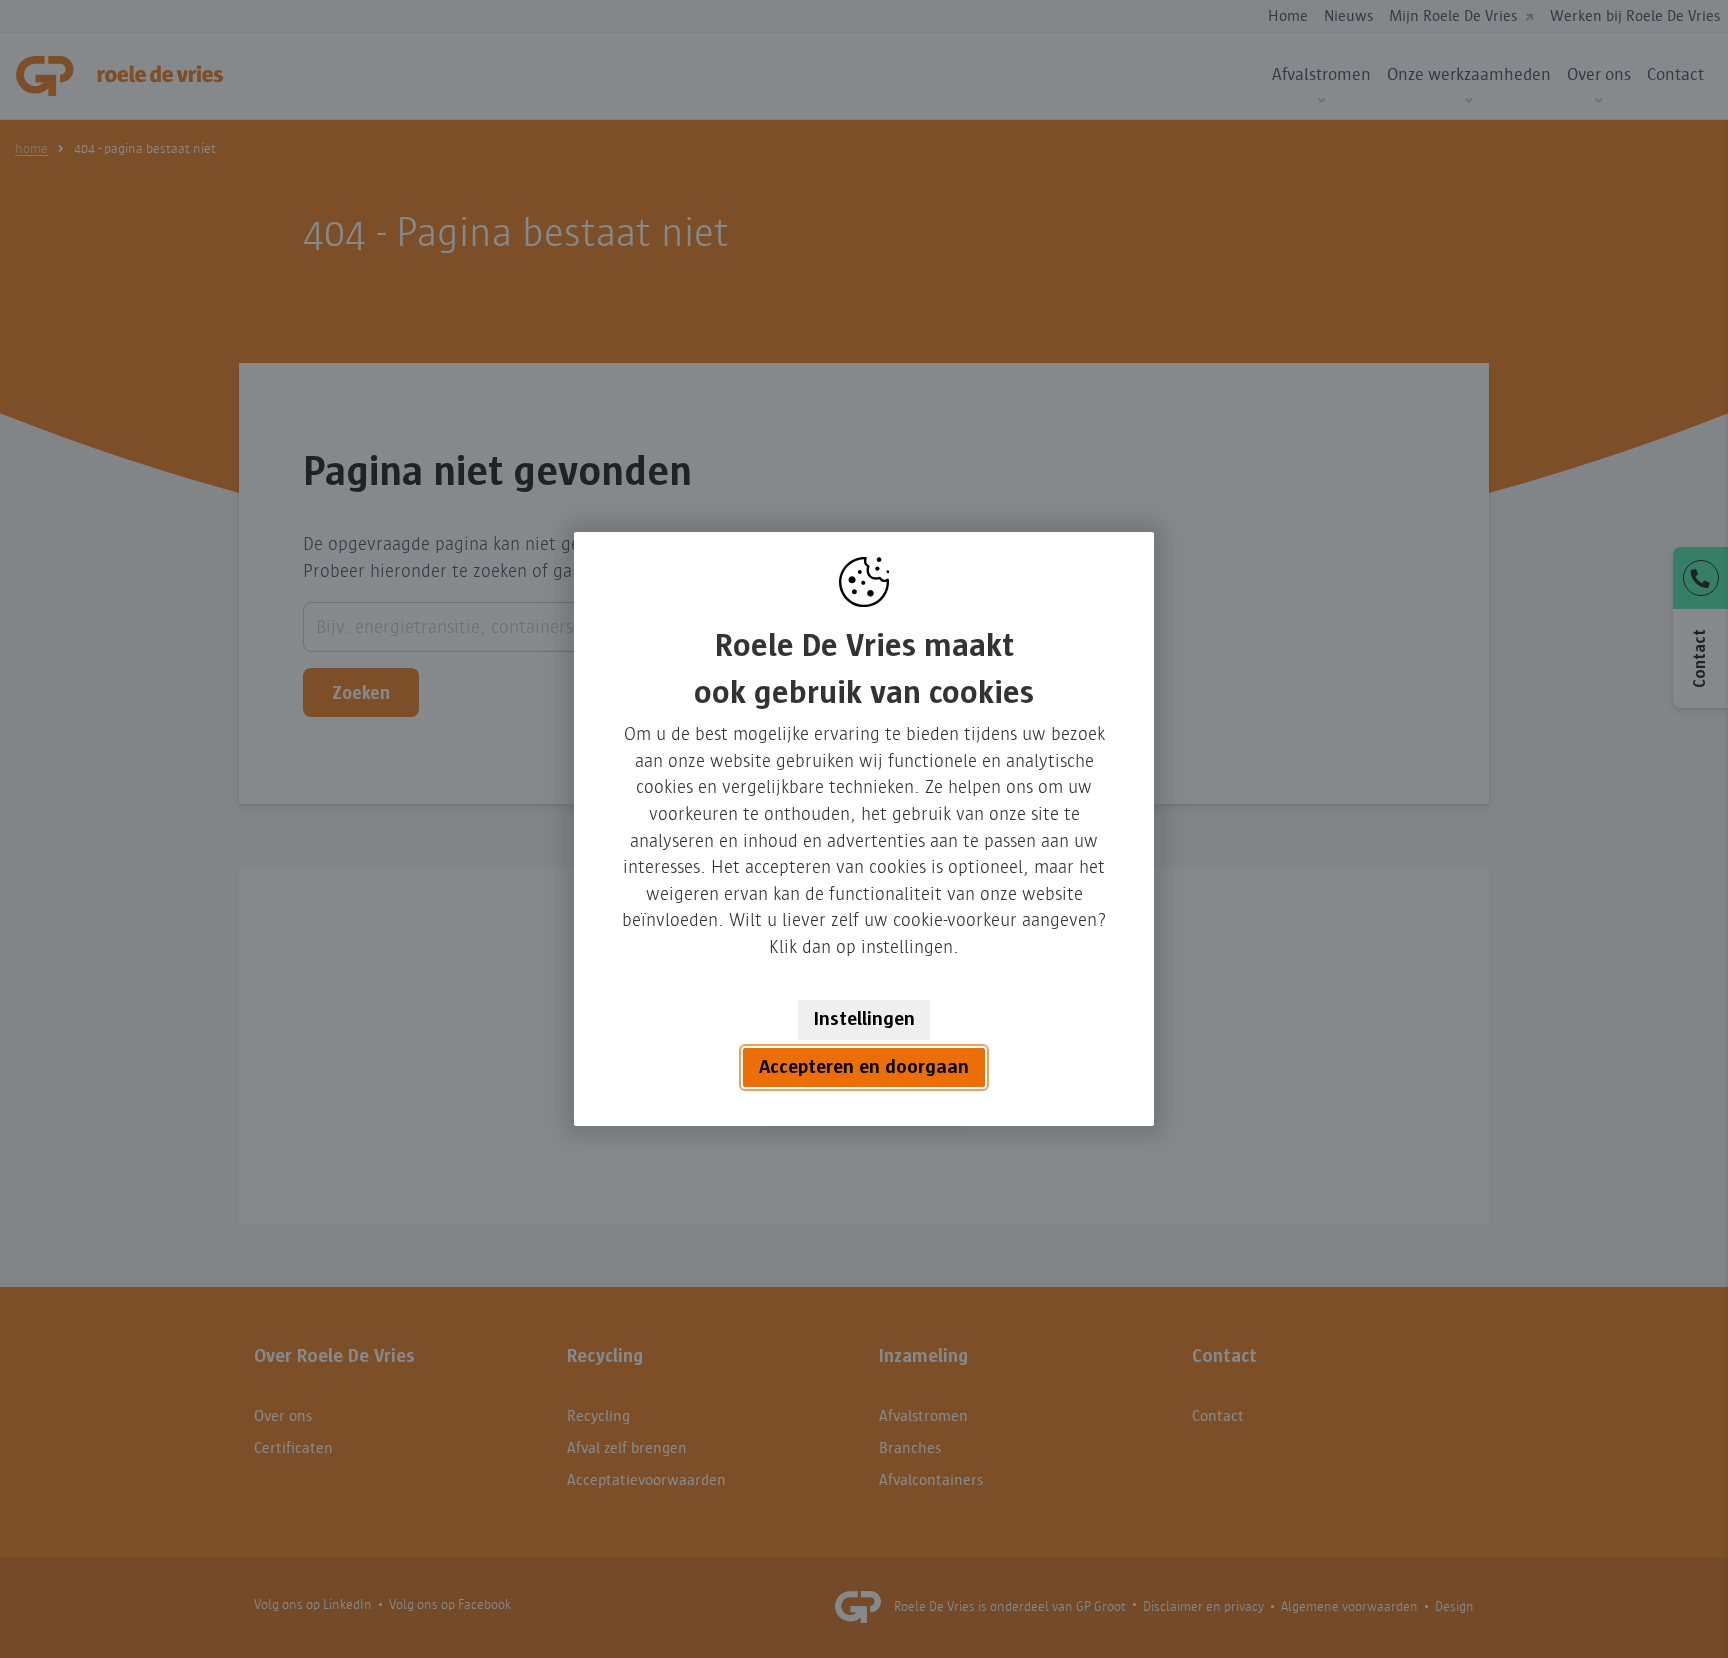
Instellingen (864, 1019)
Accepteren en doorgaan (864, 1067)
